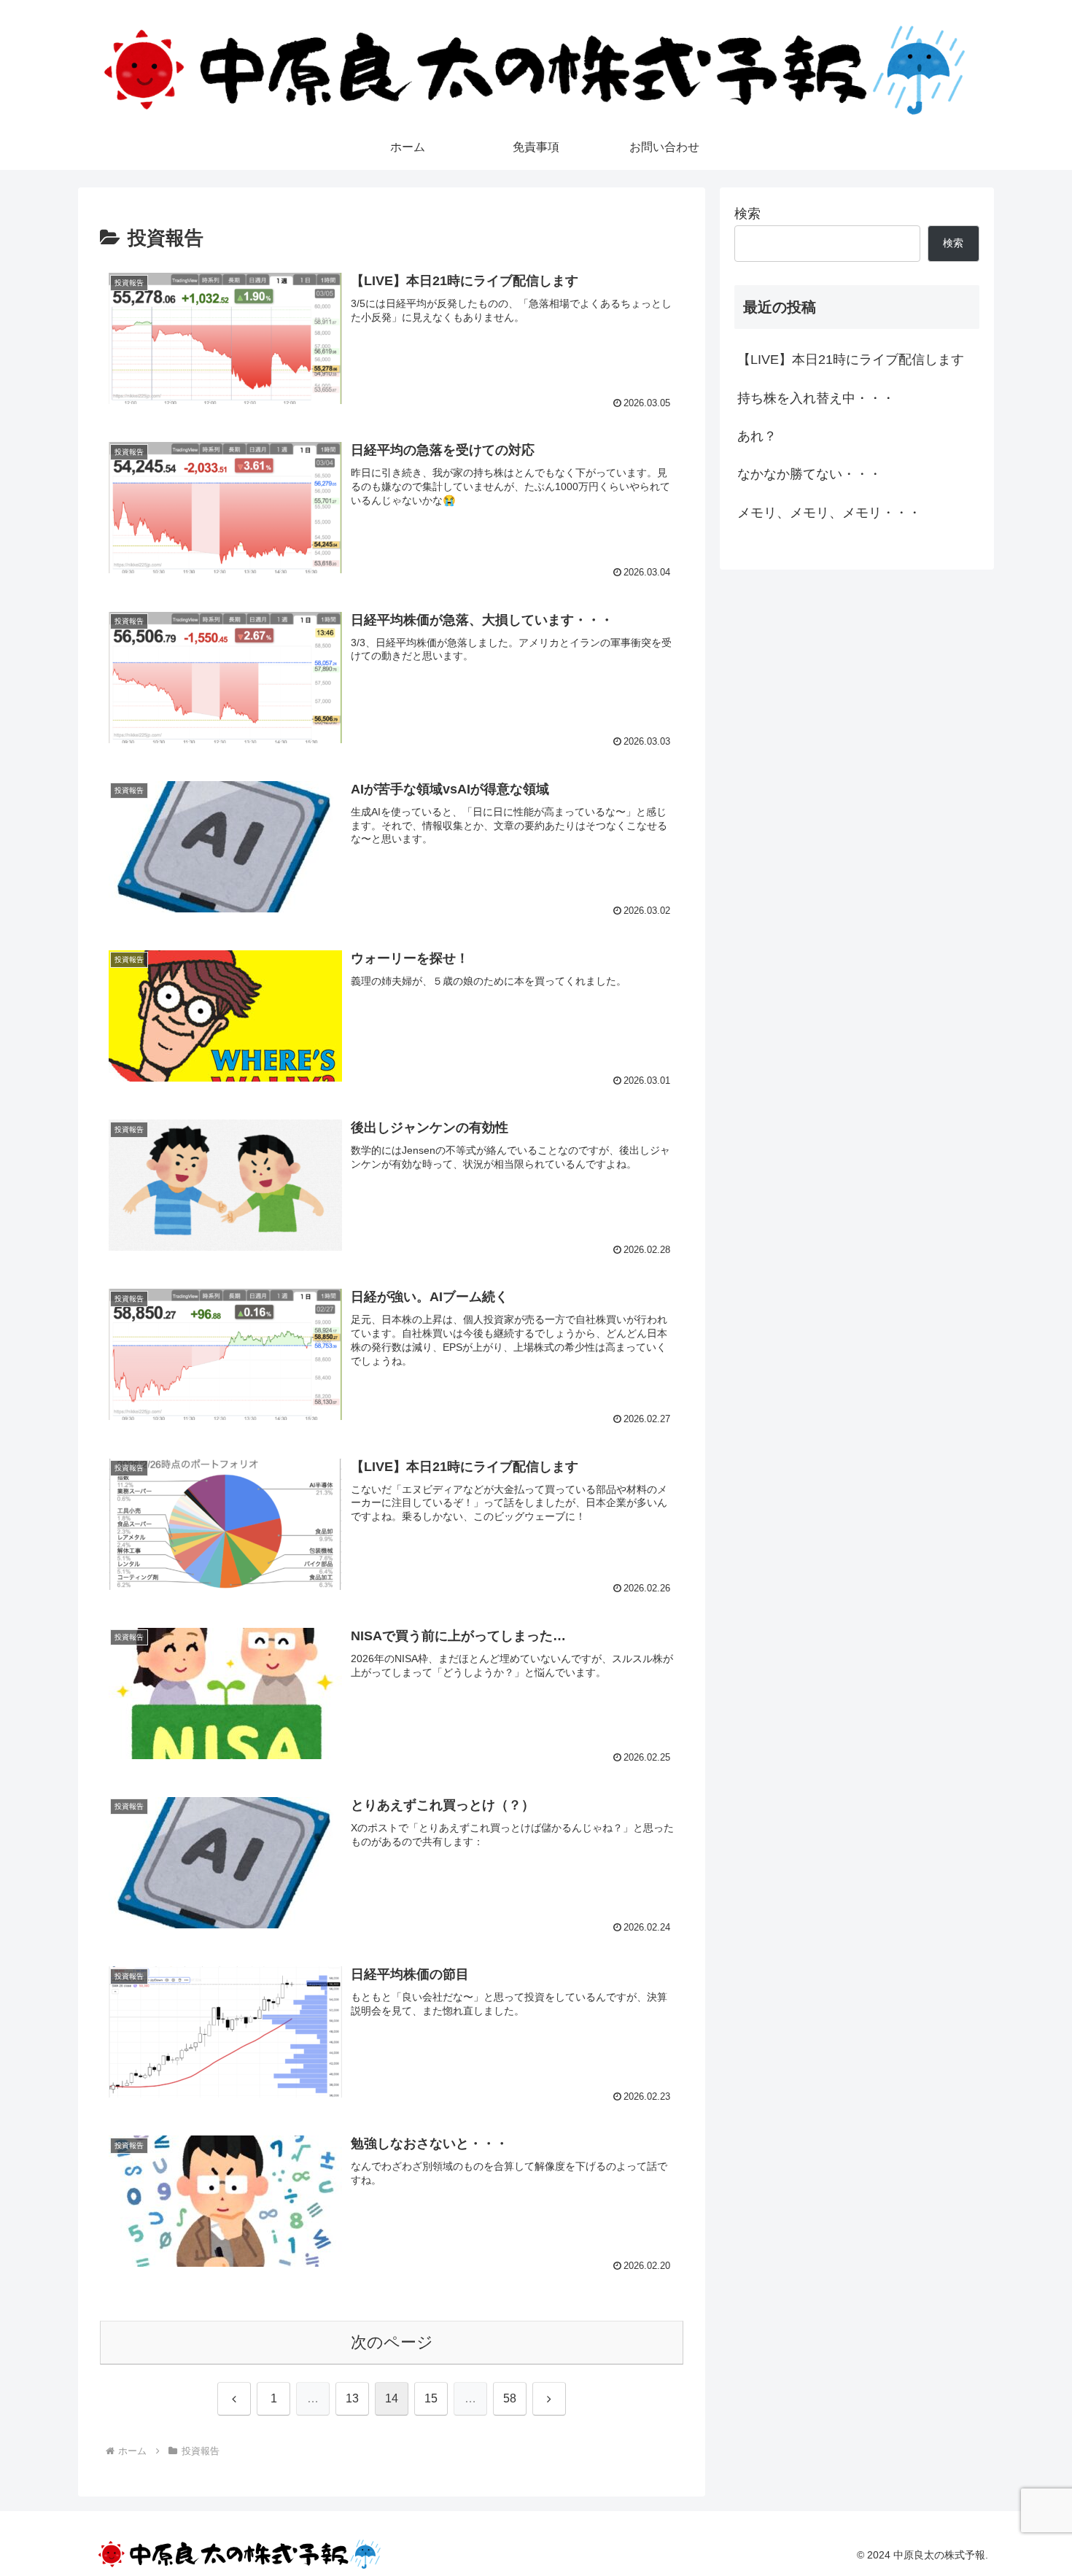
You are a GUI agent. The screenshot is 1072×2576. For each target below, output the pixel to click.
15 (431, 2398)
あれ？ (757, 436)
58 (510, 2398)
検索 (747, 214)
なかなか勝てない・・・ (809, 474)
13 (352, 2398)
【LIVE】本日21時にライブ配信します (851, 360)
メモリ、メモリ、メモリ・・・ (829, 513)
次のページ (392, 2342)
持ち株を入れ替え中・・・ (816, 398)
